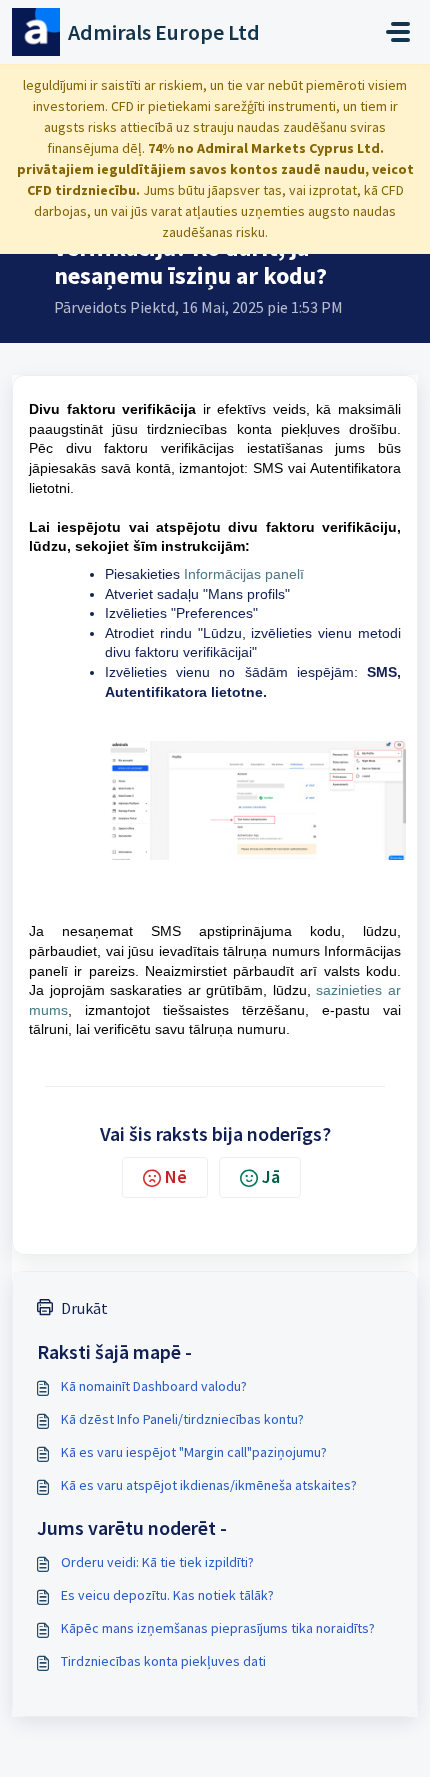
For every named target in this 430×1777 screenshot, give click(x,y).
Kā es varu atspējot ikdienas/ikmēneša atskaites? (209, 1485)
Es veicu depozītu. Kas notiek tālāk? (167, 1595)
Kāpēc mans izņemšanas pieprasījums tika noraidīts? (218, 1628)
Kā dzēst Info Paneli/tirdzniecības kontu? (182, 1419)
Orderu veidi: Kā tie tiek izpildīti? (157, 1562)
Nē (176, 1176)
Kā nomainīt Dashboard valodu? (154, 1386)
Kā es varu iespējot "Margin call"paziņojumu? (194, 1452)
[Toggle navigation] (398, 32)
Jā (271, 1176)
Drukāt (84, 1308)
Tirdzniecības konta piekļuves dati (163, 1661)
